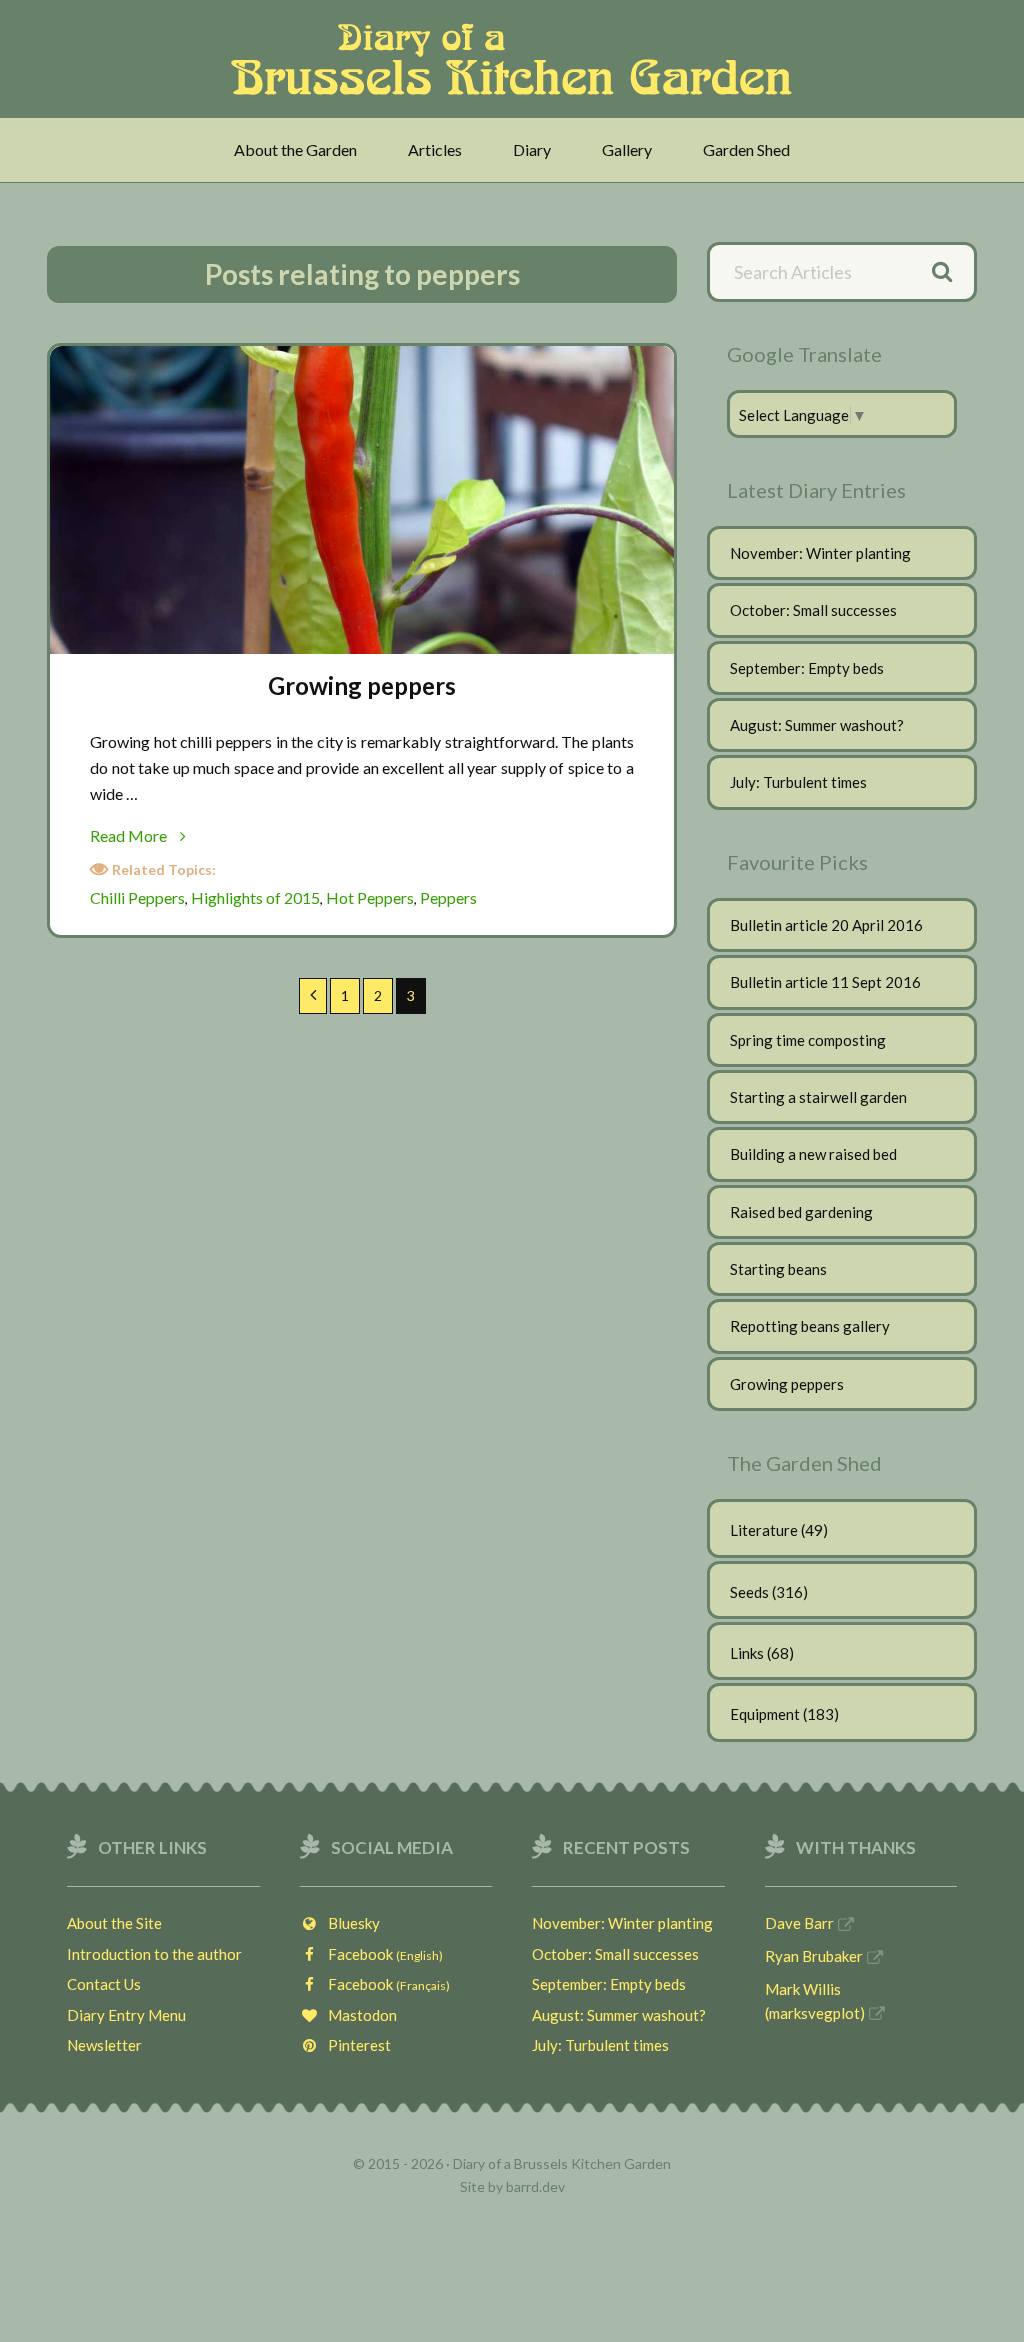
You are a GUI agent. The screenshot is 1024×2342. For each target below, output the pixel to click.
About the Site (114, 1923)
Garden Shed (746, 149)
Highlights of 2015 (255, 897)
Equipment (765, 1714)
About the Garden (295, 149)
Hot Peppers (370, 897)
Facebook (381, 1954)
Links (747, 1653)
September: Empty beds (807, 668)
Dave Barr (799, 1923)
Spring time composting (808, 1040)
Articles (435, 149)
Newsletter (104, 2045)
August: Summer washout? (817, 725)
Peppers (448, 897)
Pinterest (355, 2045)
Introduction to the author (154, 1954)
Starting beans (778, 1269)
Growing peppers (362, 685)
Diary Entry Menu (126, 2015)
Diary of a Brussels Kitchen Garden (517, 59)
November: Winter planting (820, 553)
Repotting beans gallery (810, 1326)
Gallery (627, 149)
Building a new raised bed (813, 1154)
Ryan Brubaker (814, 1956)
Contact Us (104, 1984)
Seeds (749, 1592)
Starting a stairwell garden (818, 1097)
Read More (159, 837)
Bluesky (349, 1923)
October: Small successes (813, 610)
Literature (764, 1530)
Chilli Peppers (137, 897)
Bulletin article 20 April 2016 (826, 925)
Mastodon (358, 2015)
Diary (532, 149)
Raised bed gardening (801, 1212)
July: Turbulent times (798, 782)
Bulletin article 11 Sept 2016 (825, 982)
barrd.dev (535, 2186)
